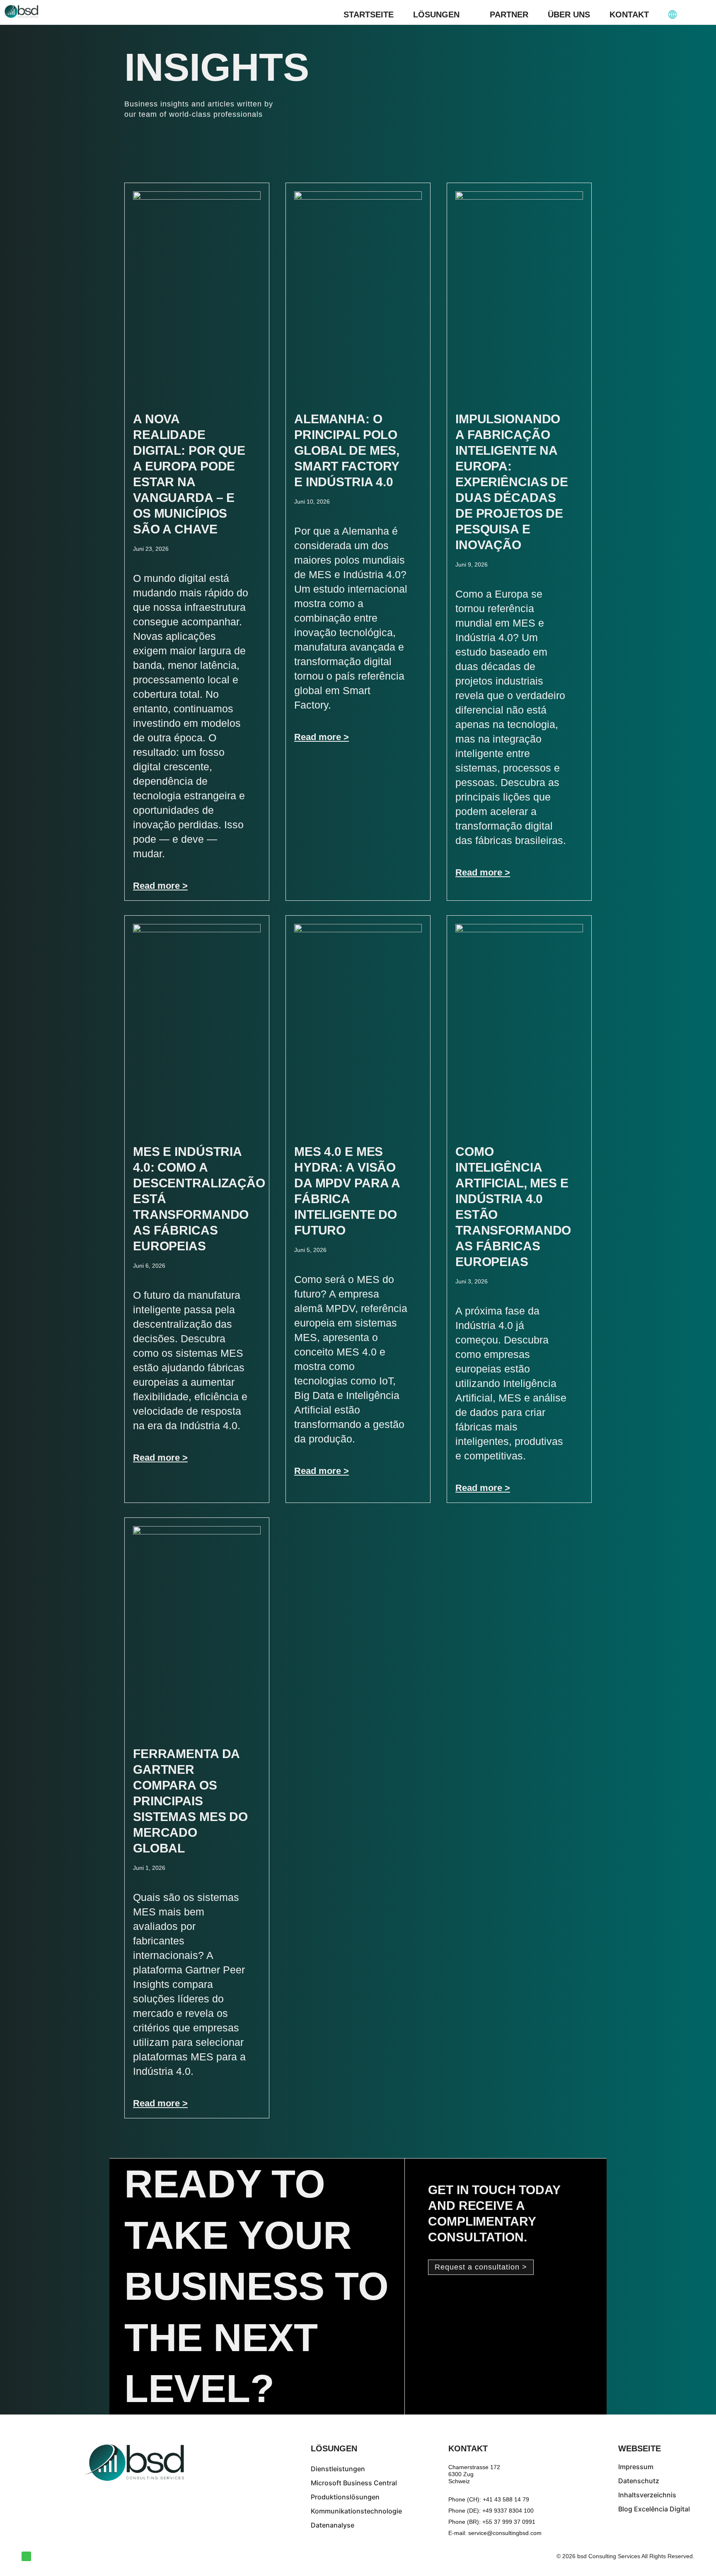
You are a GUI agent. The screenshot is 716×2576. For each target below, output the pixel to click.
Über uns (569, 14)
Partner (509, 14)
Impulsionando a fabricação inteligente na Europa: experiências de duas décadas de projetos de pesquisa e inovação (512, 482)
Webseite (640, 2448)
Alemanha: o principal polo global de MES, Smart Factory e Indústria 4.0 (347, 450)
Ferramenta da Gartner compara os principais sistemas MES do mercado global (190, 1801)
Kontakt (629, 14)
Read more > (160, 886)
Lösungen (436, 14)
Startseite (369, 14)
